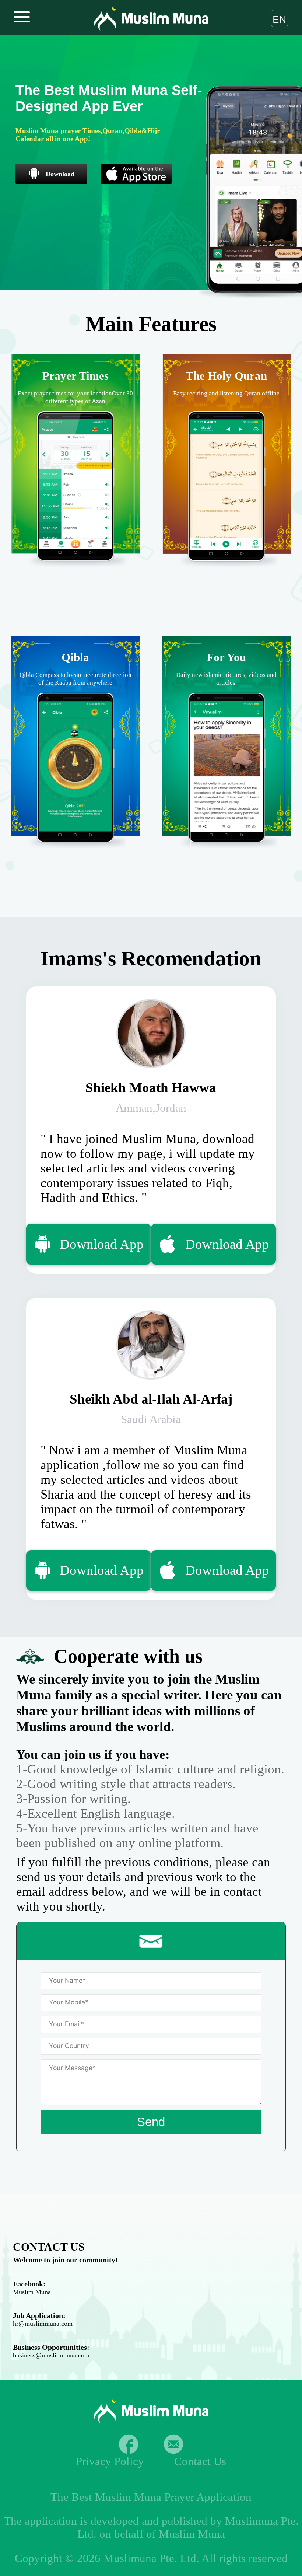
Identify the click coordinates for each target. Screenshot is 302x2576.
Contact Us (200, 2461)
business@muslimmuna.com (51, 2355)
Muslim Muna (32, 2292)
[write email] (173, 2444)
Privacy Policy (110, 2461)
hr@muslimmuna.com (43, 2324)
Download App (102, 1244)
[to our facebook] (129, 2444)
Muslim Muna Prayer (145, 2497)
